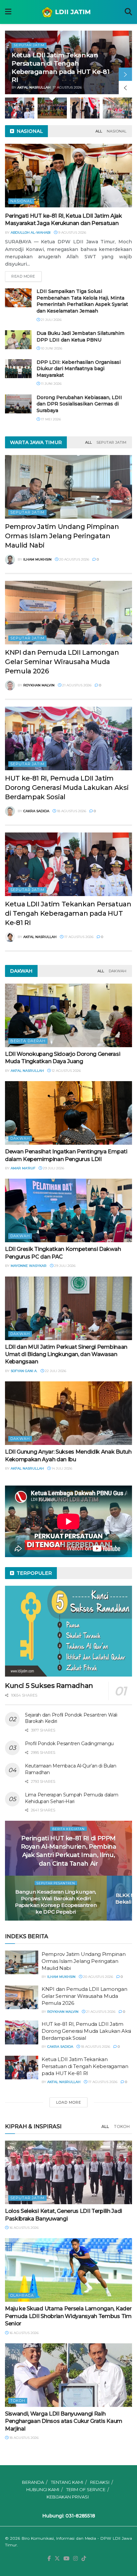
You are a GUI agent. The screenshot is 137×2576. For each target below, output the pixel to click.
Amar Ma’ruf (23, 1168)
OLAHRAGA (22, 2295)
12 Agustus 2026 (66, 1071)
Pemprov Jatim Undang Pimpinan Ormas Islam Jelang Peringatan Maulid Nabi (62, 536)
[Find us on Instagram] (75, 2559)
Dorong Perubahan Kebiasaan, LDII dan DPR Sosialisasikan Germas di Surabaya (79, 404)
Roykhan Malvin (39, 685)
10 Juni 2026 (51, 348)
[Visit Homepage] (68, 12)
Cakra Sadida (36, 811)
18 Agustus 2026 (71, 811)
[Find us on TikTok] (84, 2559)
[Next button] (125, 74)
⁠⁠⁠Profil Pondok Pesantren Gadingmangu (69, 1744)
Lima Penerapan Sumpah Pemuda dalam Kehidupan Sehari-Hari (71, 1798)
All (99, 131)
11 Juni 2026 (51, 384)
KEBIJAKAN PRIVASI (68, 2497)
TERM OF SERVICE (86, 2489)
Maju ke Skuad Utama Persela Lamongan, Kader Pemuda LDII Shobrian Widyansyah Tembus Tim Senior (68, 2316)
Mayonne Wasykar (29, 1266)
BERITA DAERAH (28, 1041)
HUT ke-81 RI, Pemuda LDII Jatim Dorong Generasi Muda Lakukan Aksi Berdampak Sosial (67, 788)
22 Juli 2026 (55, 1371)
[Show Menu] (8, 12)
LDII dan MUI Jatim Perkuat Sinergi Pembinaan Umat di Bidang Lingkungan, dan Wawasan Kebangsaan (66, 1354)
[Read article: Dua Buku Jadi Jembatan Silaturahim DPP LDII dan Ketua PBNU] (18, 340)
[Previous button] (125, 88)
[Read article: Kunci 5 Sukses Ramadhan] (68, 1631)
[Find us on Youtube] (67, 2559)
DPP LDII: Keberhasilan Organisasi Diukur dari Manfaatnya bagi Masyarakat (79, 369)
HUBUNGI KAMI (43, 2489)
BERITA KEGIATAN (68, 1829)
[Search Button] (128, 12)
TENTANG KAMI (67, 2482)
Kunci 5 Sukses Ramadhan (49, 1686)
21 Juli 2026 (51, 320)
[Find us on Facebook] (49, 2559)
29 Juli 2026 (53, 1168)
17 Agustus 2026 (78, 937)
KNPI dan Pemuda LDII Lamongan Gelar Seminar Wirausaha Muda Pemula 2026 (62, 662)
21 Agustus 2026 (76, 685)
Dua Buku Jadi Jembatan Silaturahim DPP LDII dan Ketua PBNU (80, 337)
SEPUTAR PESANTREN (56, 1883)
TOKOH (122, 2126)
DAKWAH (118, 971)
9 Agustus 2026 (72, 233)
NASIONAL (117, 131)
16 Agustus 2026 (23, 2228)
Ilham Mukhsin (37, 559)
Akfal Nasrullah (40, 937)
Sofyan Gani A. (24, 1371)
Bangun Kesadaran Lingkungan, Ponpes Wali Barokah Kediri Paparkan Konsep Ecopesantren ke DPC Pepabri (56, 1902)
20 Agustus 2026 (74, 559)
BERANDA (33, 2482)
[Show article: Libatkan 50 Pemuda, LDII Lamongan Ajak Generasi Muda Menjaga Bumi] (99, 108)
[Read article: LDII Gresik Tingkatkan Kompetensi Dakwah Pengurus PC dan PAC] (68, 1210)
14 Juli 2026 (61, 1468)
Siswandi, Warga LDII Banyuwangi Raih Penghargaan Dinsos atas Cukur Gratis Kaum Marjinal (64, 2421)
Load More (69, 2102)
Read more (26, 275)
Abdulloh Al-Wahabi (31, 233)
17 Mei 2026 (50, 419)
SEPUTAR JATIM (111, 442)
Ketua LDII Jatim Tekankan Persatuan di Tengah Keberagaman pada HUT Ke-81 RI (68, 913)
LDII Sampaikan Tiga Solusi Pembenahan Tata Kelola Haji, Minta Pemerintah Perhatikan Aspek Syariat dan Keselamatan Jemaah (82, 301)
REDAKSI (100, 2482)
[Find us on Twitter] (57, 2559)
